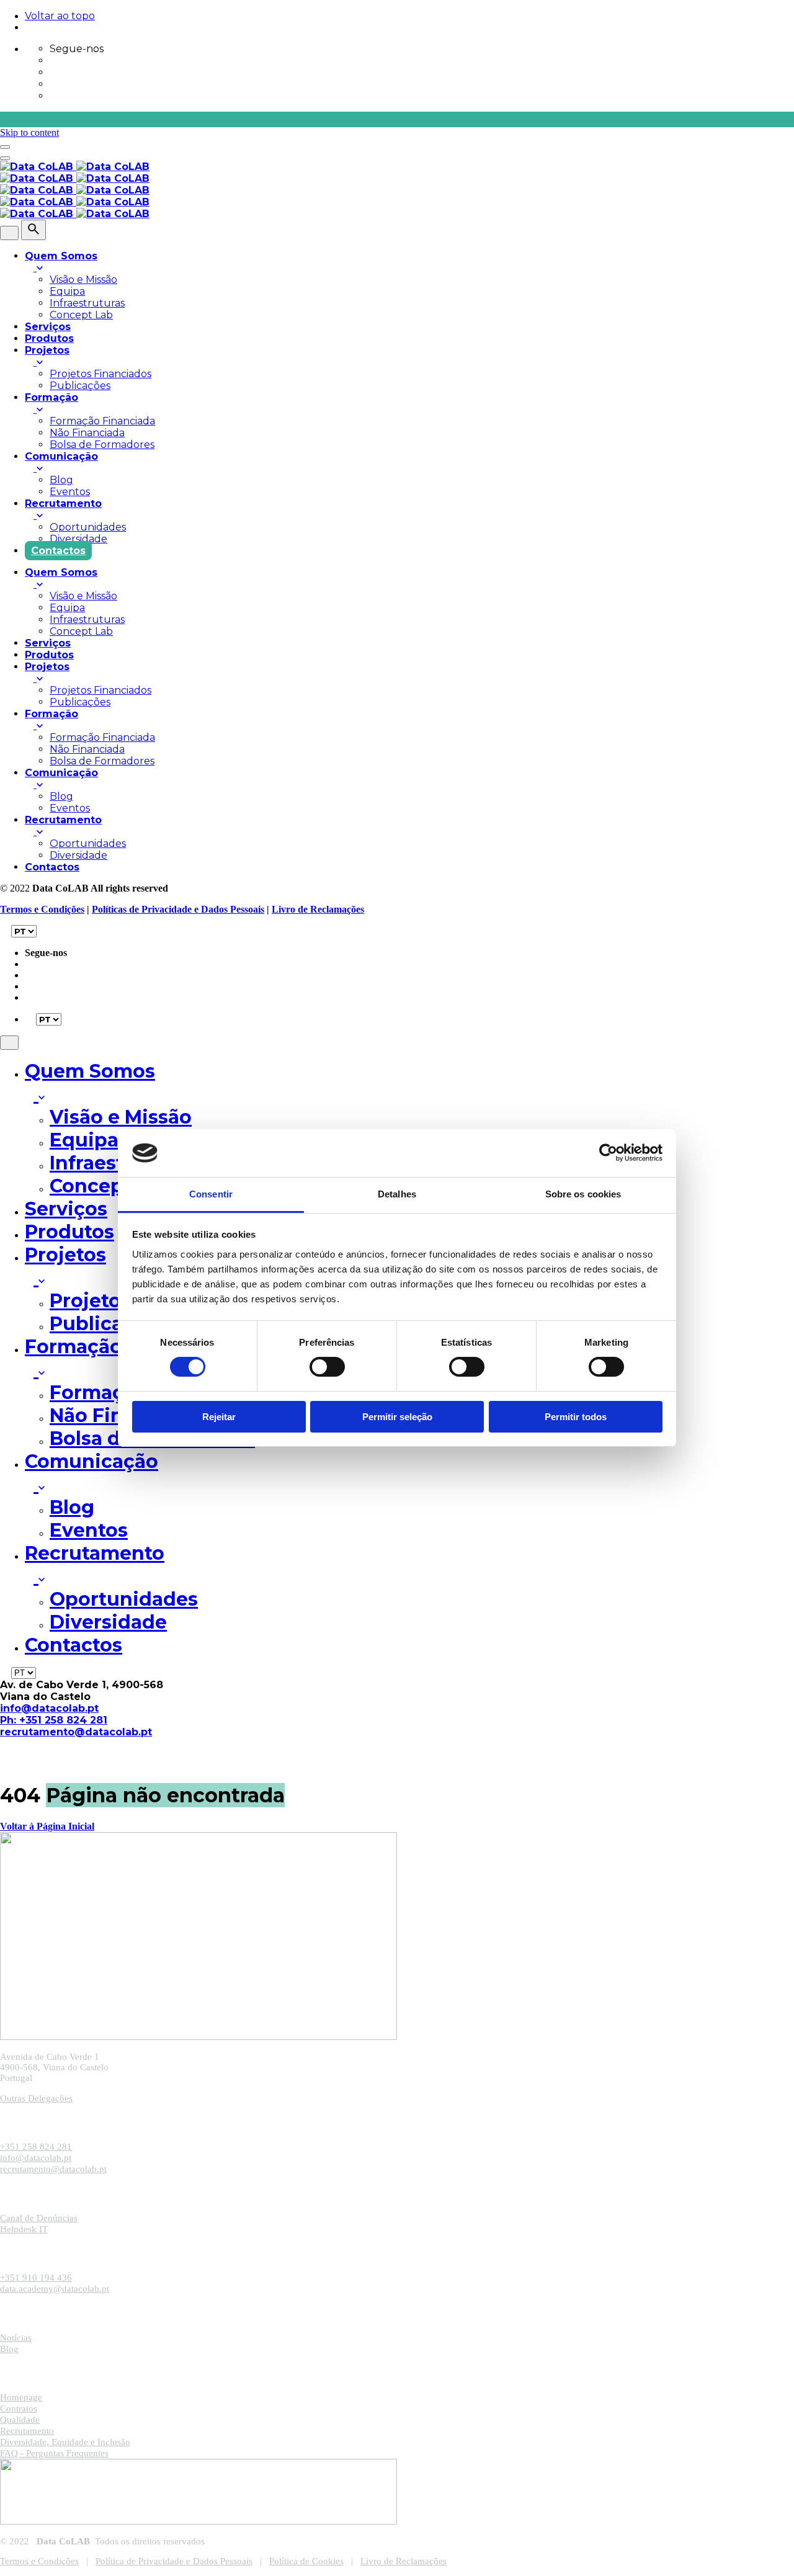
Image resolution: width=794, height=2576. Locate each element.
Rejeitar (219, 1417)
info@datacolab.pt (49, 1708)
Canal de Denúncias (39, 2218)
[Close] (9, 233)
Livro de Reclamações (318, 909)
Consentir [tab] (211, 1194)
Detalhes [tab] (397, 1194)
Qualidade (20, 2420)
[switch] (327, 1367)
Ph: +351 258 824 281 (54, 1720)
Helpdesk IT (24, 2229)
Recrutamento (27, 2431)
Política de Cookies (306, 2561)
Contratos (19, 2408)
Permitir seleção (397, 1417)
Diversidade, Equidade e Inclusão (65, 2442)
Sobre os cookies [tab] (583, 1194)
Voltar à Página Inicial (47, 1826)
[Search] (33, 230)
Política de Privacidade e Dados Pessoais (174, 2561)
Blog (9, 2349)
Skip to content (29, 132)
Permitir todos (576, 1417)
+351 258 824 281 (36, 2147)
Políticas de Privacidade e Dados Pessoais (178, 909)
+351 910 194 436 (36, 2278)
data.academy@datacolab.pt (55, 2289)
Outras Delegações (36, 2098)
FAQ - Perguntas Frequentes (54, 2453)
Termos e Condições (42, 909)
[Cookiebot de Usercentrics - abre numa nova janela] (608, 1153)
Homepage (21, 2397)
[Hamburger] (5, 147)
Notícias (16, 2338)
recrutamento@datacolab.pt (76, 1732)
